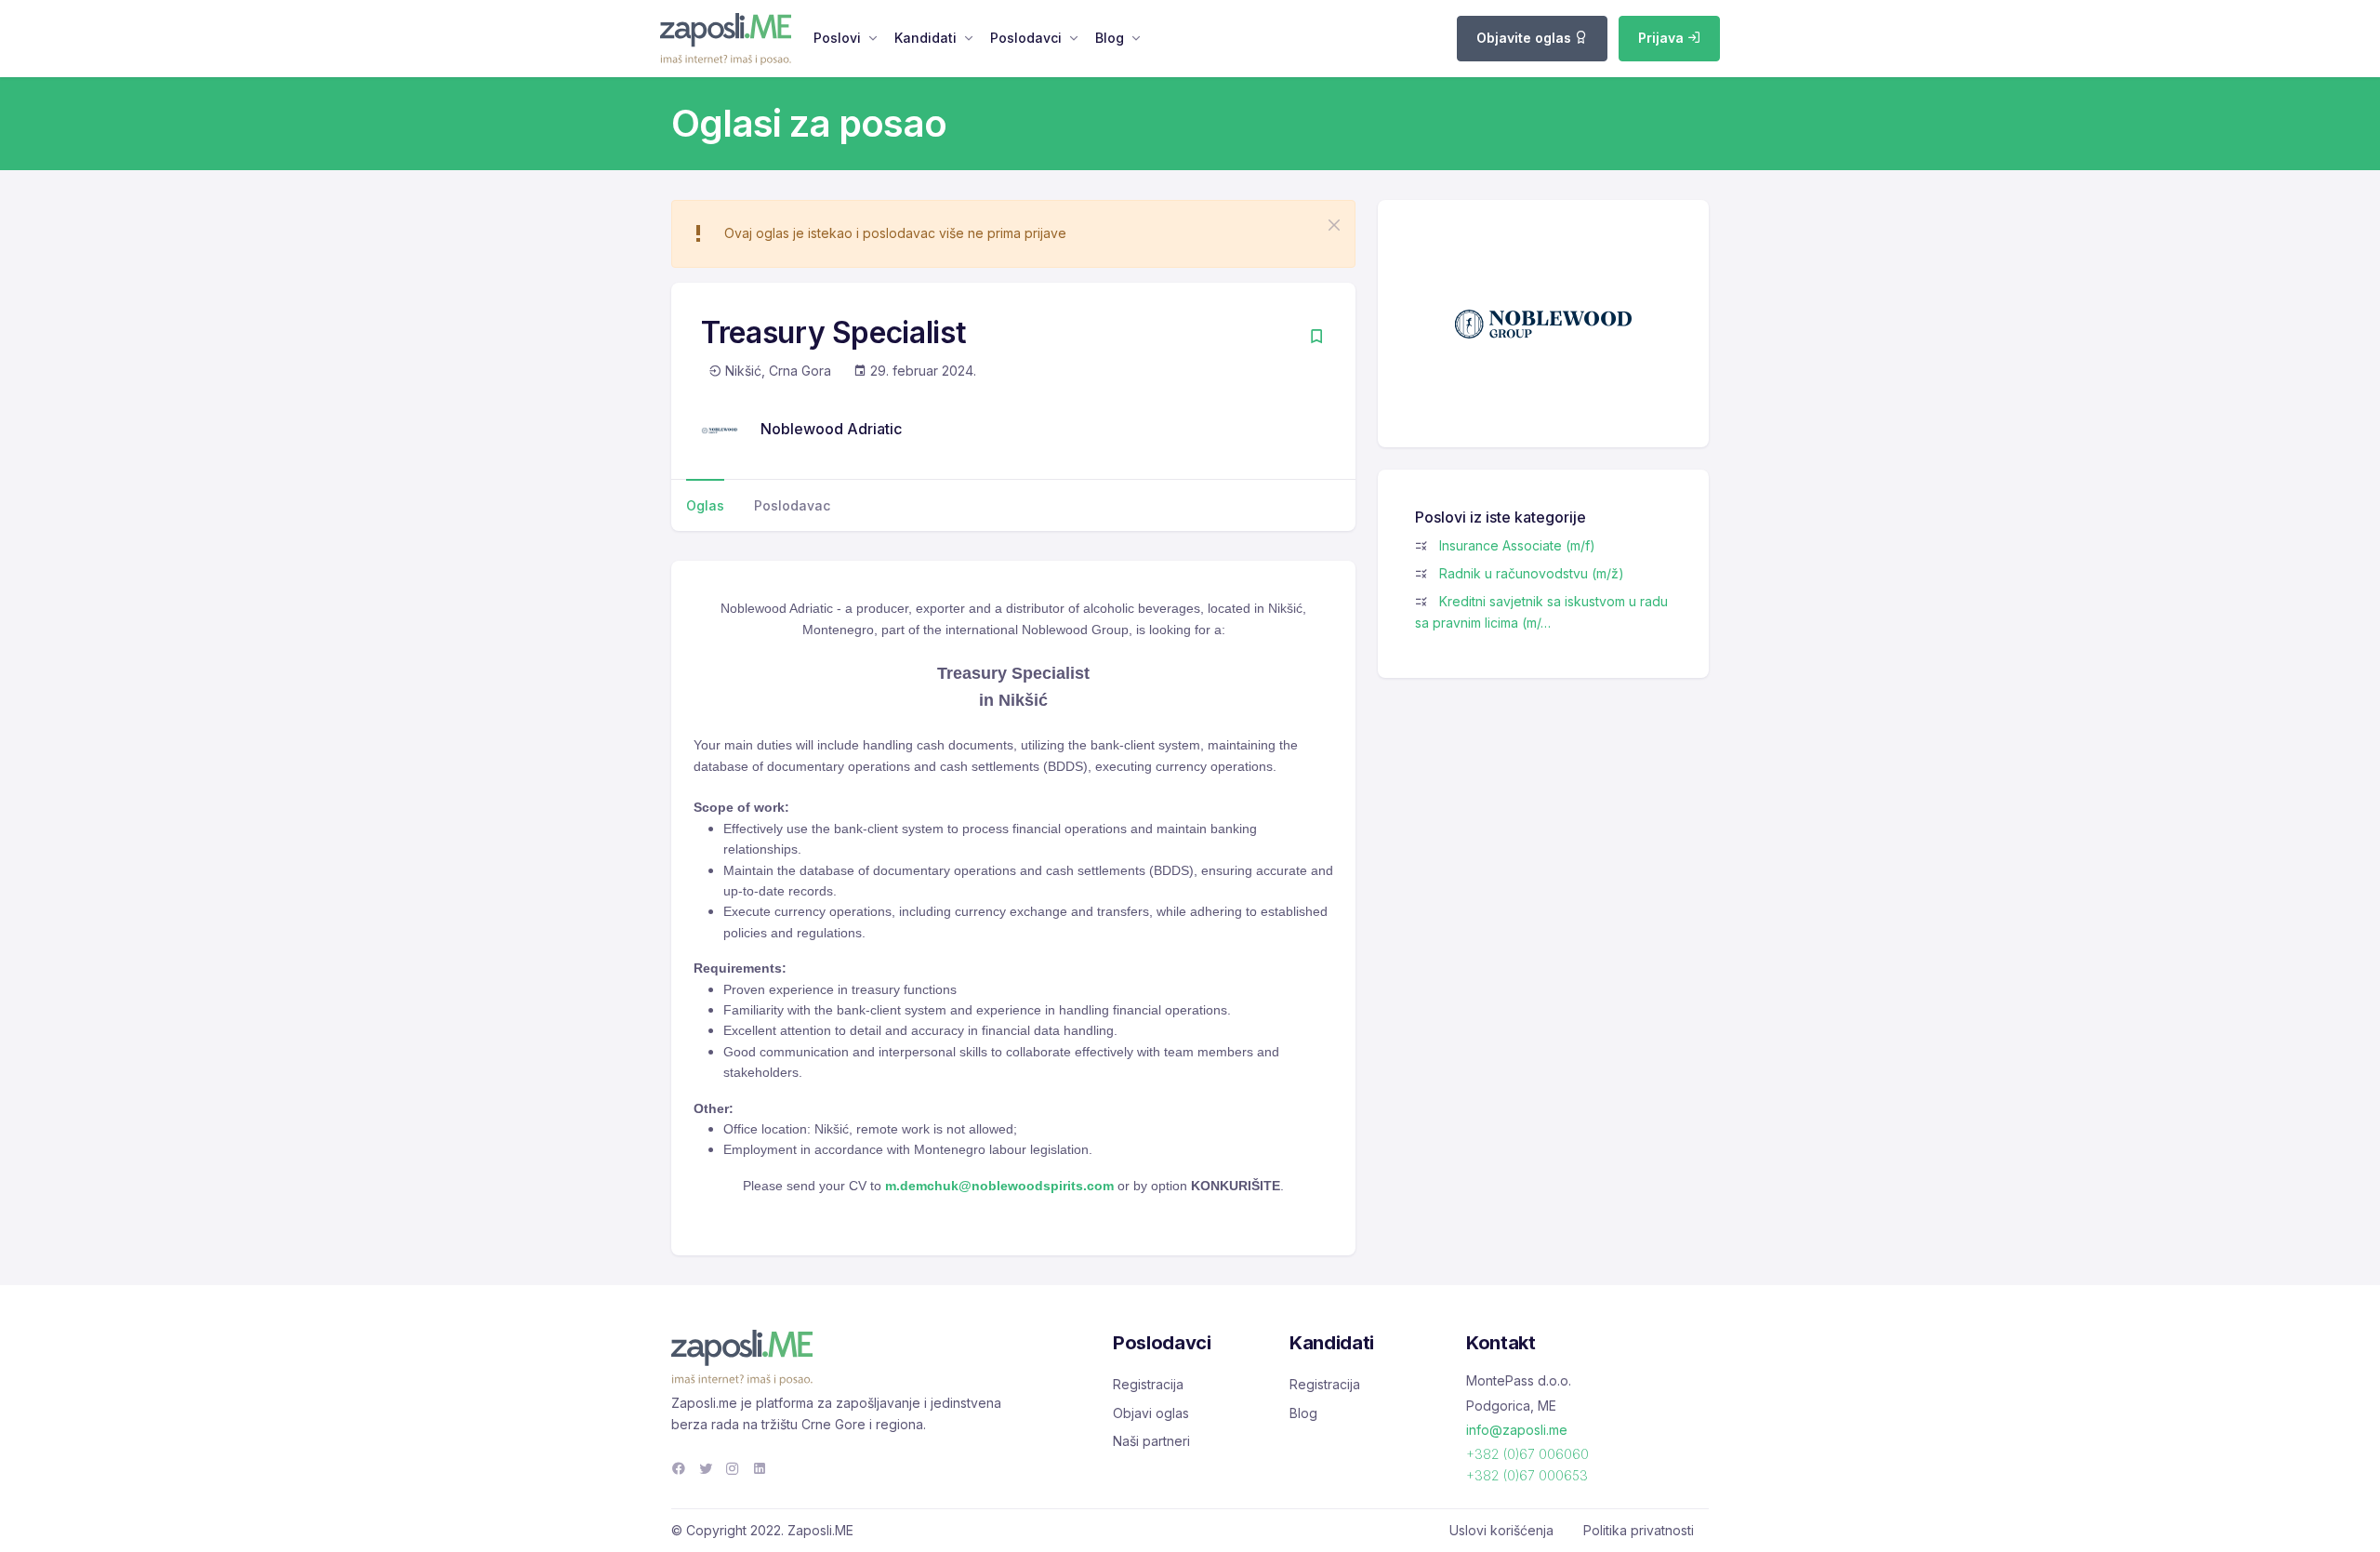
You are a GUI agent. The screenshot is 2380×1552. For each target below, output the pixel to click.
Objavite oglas (1526, 38)
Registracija (1148, 1384)
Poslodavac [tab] (792, 505)
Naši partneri (1151, 1441)
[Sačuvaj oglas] (1316, 338)
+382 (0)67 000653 (1527, 1475)
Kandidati (926, 38)
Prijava (1663, 38)
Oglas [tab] (705, 505)
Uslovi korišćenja (1501, 1530)
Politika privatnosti (1639, 1530)
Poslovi (837, 38)
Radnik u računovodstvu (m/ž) (1532, 573)
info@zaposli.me (1517, 1430)
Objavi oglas (1151, 1413)
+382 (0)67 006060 (1527, 1454)
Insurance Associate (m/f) (1517, 545)
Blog (1110, 38)
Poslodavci (1026, 38)
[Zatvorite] (1334, 225)
